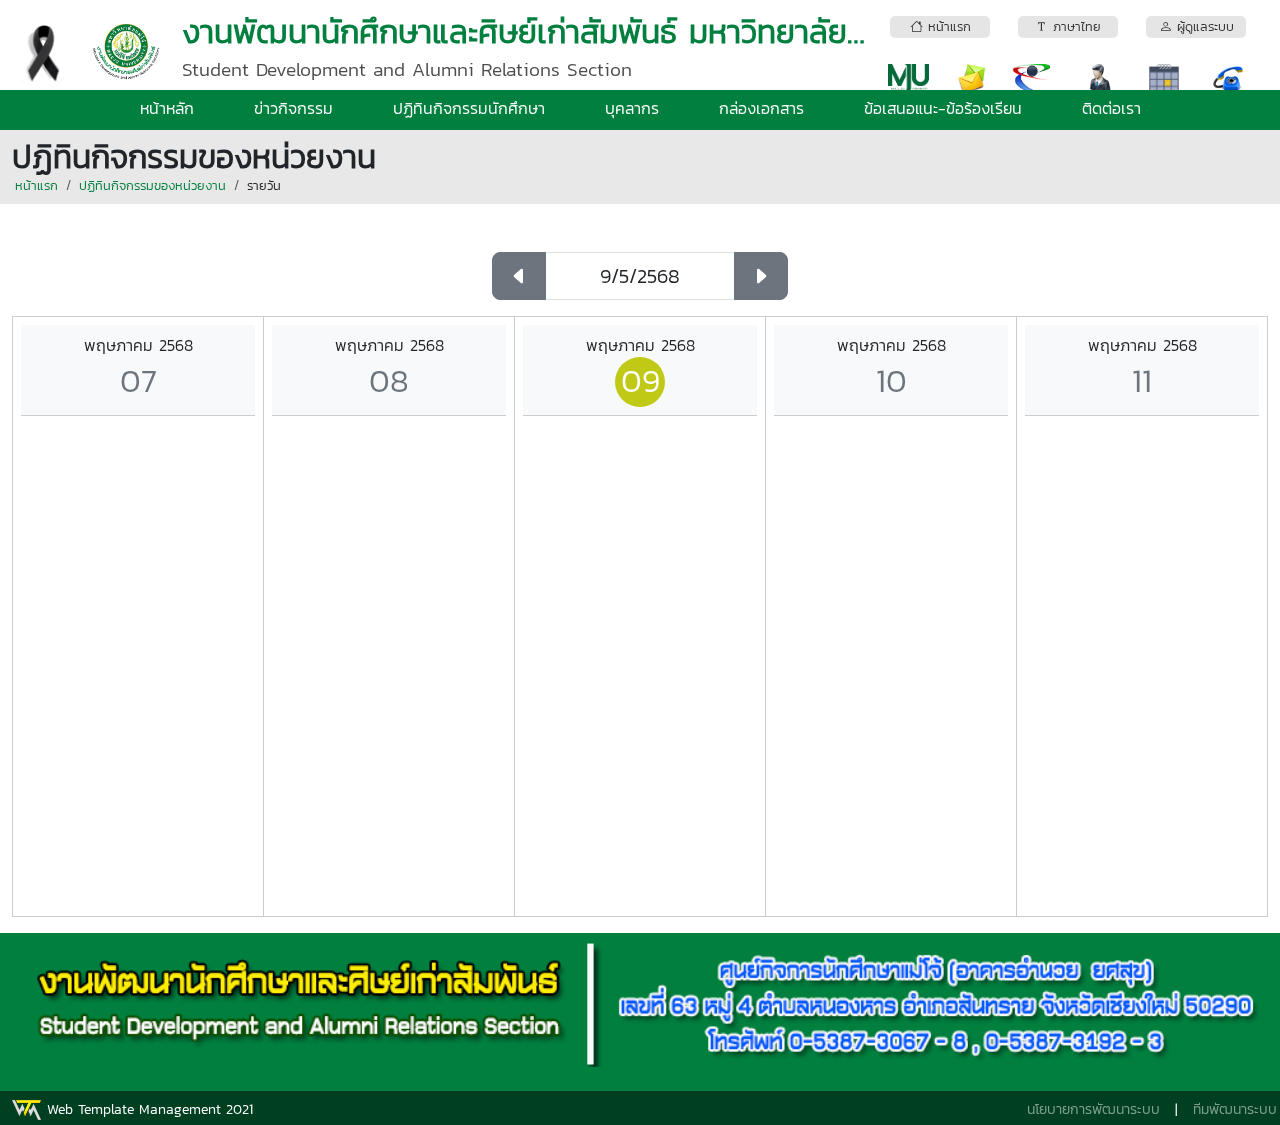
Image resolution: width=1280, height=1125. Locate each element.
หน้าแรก (36, 185)
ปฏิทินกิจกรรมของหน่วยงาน (152, 185)
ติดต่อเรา (1111, 108)
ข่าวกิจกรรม (293, 108)
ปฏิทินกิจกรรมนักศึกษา (469, 108)
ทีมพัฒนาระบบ (1235, 1109)
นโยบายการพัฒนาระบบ (1093, 1109)
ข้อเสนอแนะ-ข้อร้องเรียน (943, 108)
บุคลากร (632, 108)
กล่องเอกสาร (761, 108)
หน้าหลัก (167, 108)
